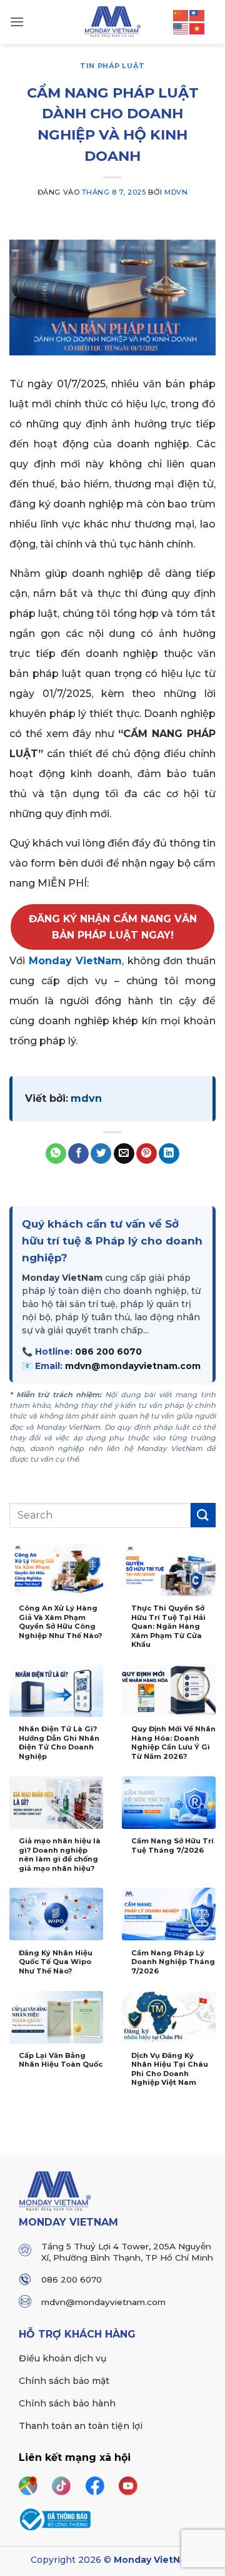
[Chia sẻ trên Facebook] (78, 1154)
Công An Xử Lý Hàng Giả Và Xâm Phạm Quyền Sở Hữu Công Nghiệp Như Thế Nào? (60, 1622)
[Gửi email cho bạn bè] (124, 1154)
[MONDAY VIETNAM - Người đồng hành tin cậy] (113, 22)
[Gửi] (203, 1515)
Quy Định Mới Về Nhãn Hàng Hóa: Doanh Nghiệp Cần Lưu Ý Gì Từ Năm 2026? (173, 1743)
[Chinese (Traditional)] (197, 14)
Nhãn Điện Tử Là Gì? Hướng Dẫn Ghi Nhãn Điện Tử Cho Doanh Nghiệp (59, 1743)
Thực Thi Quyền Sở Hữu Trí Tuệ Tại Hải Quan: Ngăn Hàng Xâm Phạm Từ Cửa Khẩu (168, 1626)
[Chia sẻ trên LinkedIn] (169, 1154)
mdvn (176, 192)
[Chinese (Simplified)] (181, 14)
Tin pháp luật (112, 66)
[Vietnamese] (197, 28)
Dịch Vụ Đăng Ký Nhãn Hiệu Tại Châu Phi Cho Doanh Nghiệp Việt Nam (170, 2069)
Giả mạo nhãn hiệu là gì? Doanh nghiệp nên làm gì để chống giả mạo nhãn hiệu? (60, 1855)
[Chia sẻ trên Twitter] (101, 1154)
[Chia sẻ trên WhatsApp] (56, 1154)
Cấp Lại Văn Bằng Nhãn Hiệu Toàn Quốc (61, 2060)
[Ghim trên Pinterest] (147, 1154)
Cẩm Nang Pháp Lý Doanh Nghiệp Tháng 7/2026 (173, 1962)
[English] (181, 28)
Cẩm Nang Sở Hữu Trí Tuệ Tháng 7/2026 (172, 1845)
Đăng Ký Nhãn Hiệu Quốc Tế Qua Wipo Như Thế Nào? (56, 1962)
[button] (17, 22)
